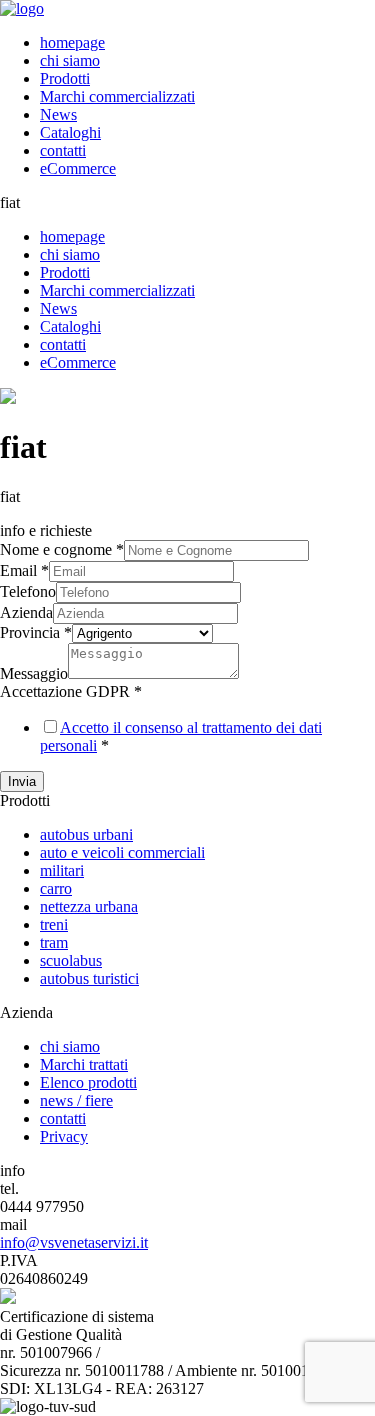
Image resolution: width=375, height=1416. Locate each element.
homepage (72, 42)
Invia (22, 781)
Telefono (28, 591)
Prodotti (65, 78)
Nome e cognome (62, 549)
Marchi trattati (84, 1064)
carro (56, 888)
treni (54, 924)
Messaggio (34, 673)
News (58, 114)
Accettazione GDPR (71, 691)
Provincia (36, 632)
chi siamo (70, 60)
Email (24, 570)
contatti (63, 150)
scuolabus (71, 960)
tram (54, 942)
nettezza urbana (89, 906)
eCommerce (78, 168)
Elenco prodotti (88, 1082)
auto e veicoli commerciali (122, 852)
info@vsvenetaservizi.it (74, 1242)
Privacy (64, 1136)
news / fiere (76, 1100)
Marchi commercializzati (117, 96)
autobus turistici (89, 978)
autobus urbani (86, 834)
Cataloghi (70, 132)
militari (62, 870)
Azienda (26, 612)
